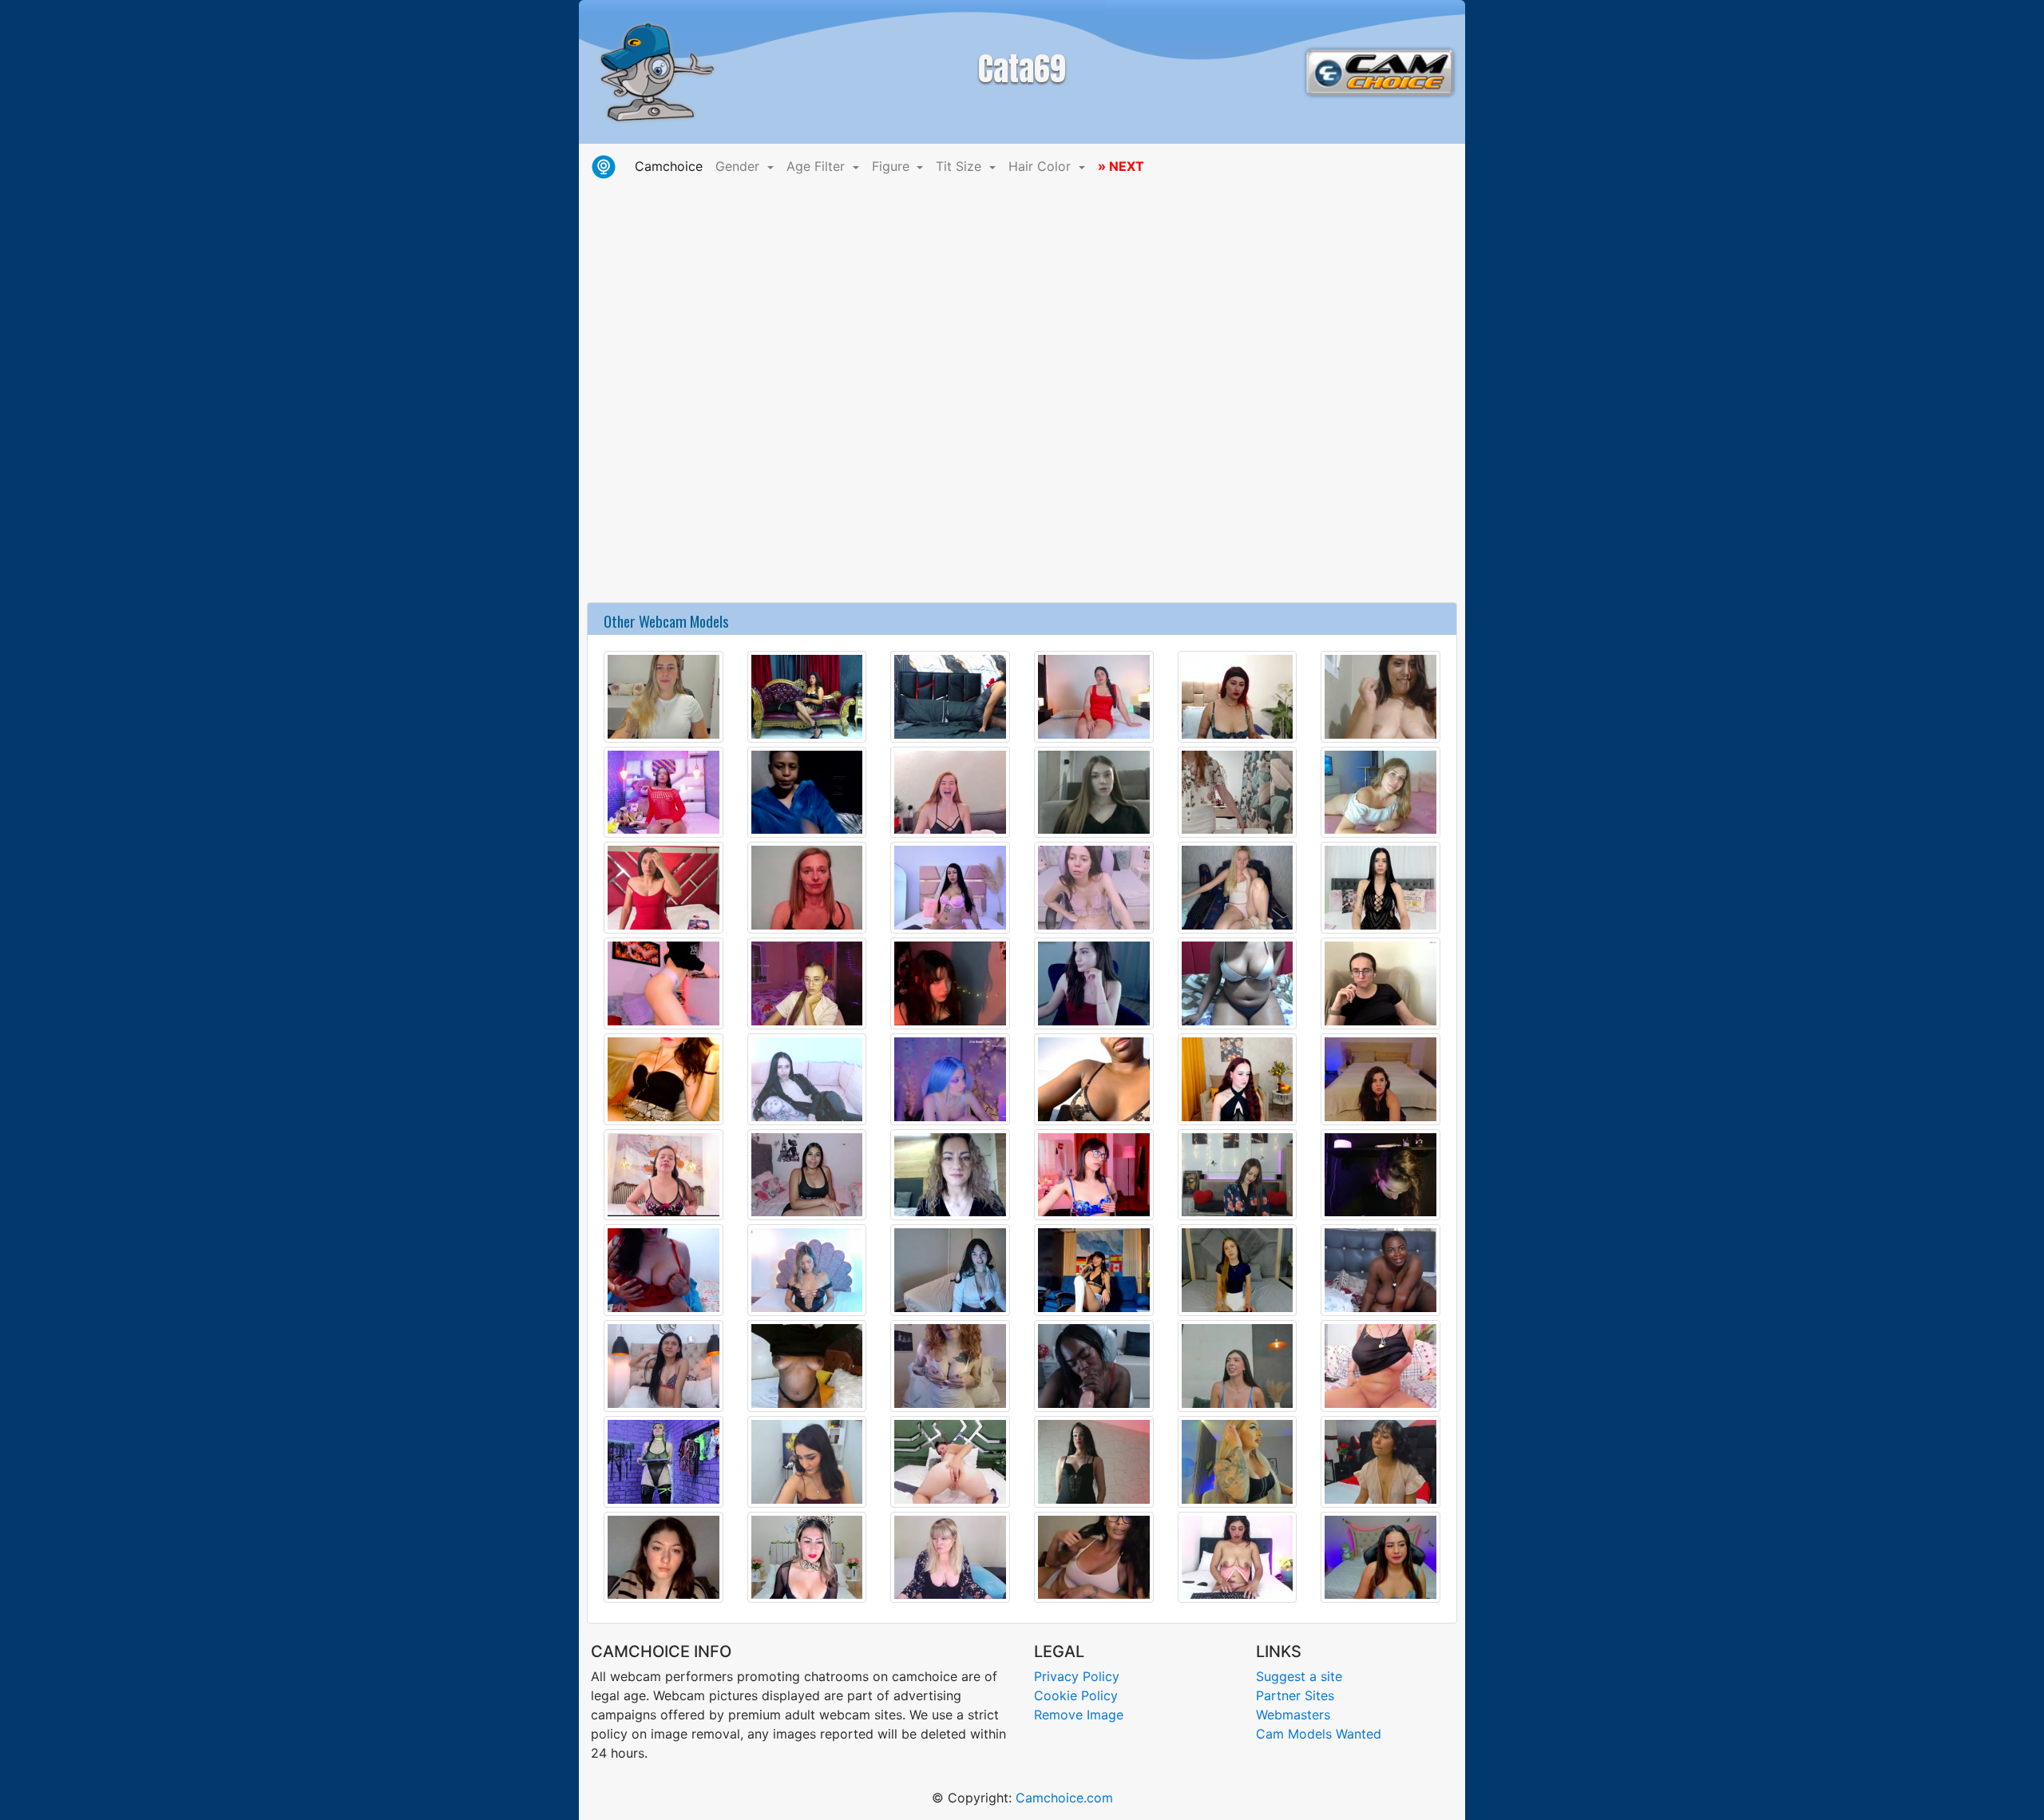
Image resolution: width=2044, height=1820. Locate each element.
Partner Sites (1295, 1695)
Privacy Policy (1077, 1676)
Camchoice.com (1064, 1798)
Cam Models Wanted (1319, 1734)
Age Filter (818, 166)
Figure (893, 166)
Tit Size (961, 166)
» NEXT (1121, 166)
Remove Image (1079, 1715)
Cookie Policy (1076, 1695)
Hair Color (1042, 166)
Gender (739, 166)
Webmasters (1293, 1715)
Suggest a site (1299, 1676)
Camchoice (672, 166)
